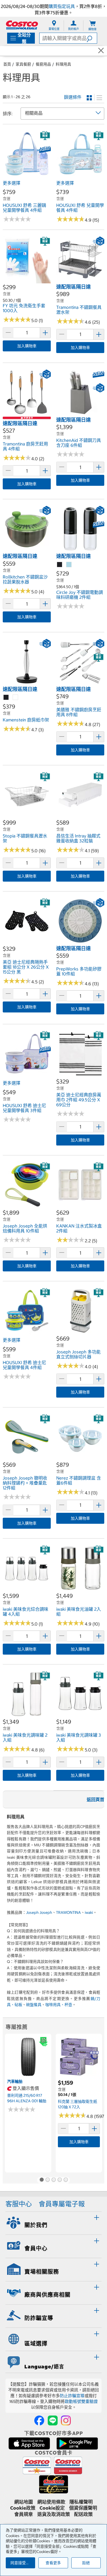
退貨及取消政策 (54, 2514)
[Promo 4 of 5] (60, 2180)
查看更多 (53, 2563)
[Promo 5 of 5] (66, 2180)
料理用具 (63, 64)
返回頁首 (95, 1799)
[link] (27, 175)
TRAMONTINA (68, 1912)
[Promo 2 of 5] (47, 2180)
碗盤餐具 (34, 2005)
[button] (92, 38)
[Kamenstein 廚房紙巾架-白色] (16, 698)
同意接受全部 (22, 2563)
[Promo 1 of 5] (41, 2180)
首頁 (7, 64)
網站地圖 (24, 2502)
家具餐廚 (23, 64)
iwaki (89, 1912)
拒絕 (86, 2563)
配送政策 (83, 2514)
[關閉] (101, 51)
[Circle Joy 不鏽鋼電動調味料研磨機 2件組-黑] (60, 565)
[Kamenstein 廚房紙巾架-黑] (6, 698)
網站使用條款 (51, 2502)
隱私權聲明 (81, 2502)
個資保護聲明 (83, 2508)
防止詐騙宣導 (72, 2396)
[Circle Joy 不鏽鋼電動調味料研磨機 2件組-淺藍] (69, 565)
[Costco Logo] (22, 25)
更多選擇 (12, 183)
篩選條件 (73, 97)
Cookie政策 (23, 2508)
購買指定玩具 (62, 6)
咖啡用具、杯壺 (59, 2005)
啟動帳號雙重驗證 (81, 2401)
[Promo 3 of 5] (54, 2180)
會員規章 (24, 2514)
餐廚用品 (43, 64)
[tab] (54, 2222)
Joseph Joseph (39, 1912)
